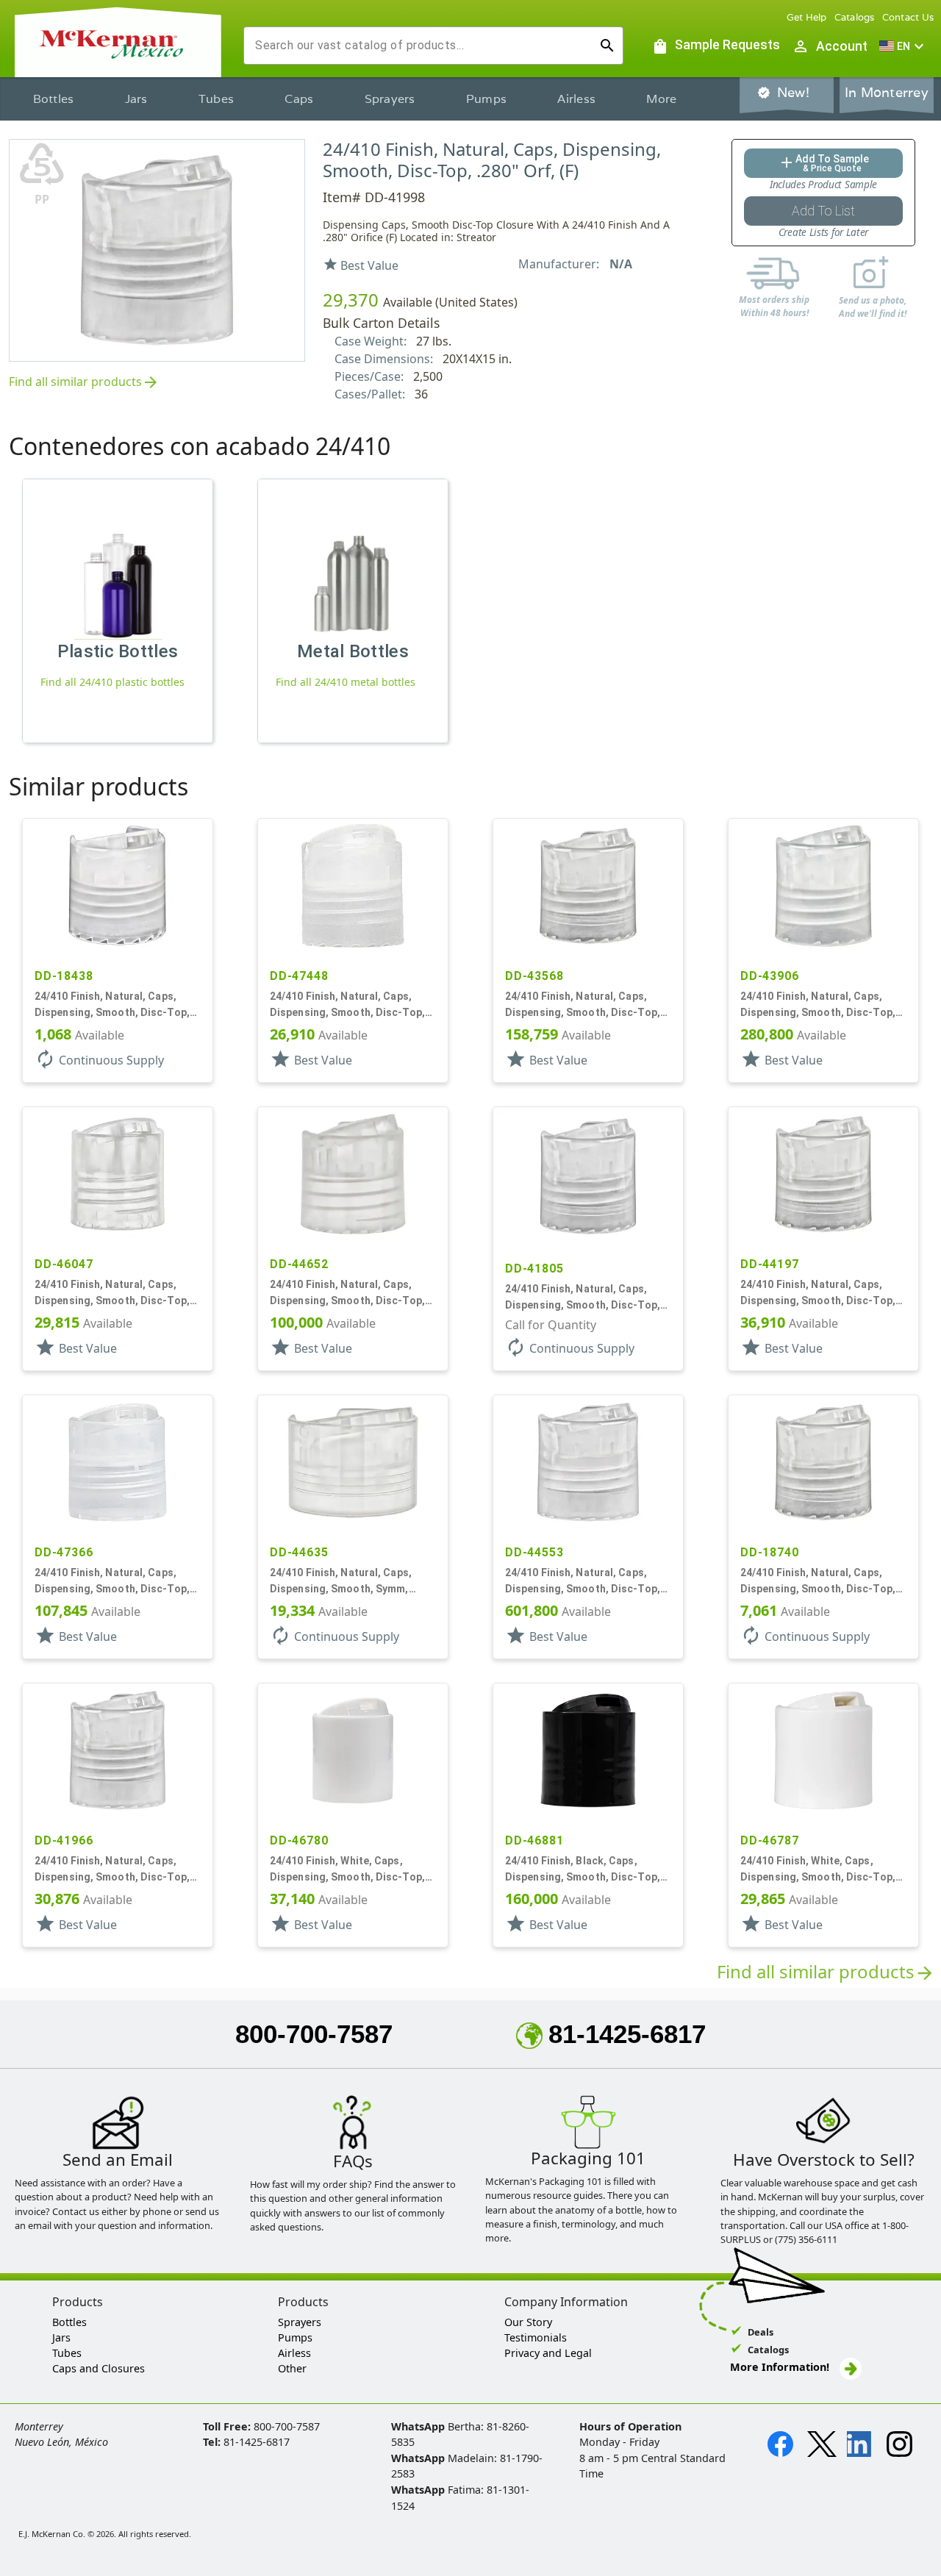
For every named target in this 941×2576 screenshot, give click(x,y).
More (661, 99)
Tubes (216, 99)
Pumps (486, 99)
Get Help (807, 17)
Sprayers (390, 99)
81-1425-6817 (627, 2034)
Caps (299, 99)
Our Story (528, 2322)
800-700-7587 (314, 2034)
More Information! (780, 2367)
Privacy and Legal (548, 2353)
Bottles (54, 99)
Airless (576, 99)
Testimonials (536, 2337)
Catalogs (855, 17)
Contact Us (908, 17)
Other (292, 2368)
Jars (136, 99)
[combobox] (422, 46)
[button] (904, 46)
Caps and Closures (99, 2368)
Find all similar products (84, 383)
